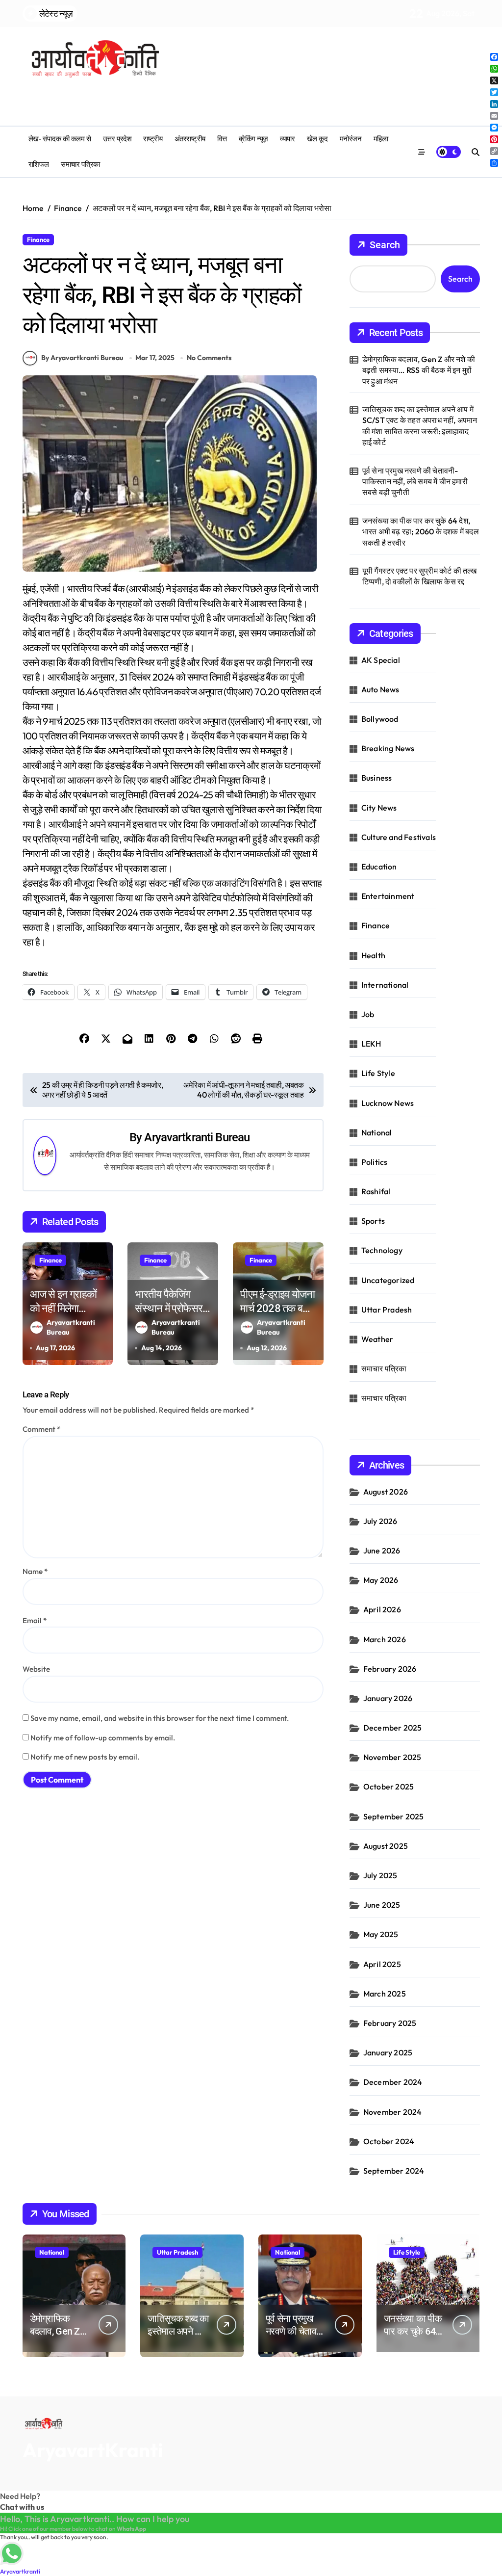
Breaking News (388, 748)
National (377, 1132)
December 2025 (393, 1728)
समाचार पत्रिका (80, 164)
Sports (373, 1221)
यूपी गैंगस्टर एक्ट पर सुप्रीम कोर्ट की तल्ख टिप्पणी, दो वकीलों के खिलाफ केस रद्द (420, 576)
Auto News (380, 689)
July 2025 (380, 1875)
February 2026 (390, 1669)
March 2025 (385, 1994)
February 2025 (390, 2023)
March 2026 (385, 1639)
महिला (381, 139)
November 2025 (392, 1757)
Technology (382, 1250)
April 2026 (382, 1609)
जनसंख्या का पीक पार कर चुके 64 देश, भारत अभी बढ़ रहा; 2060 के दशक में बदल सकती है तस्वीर (421, 532)
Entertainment (388, 896)
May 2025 (381, 1934)
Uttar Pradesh (387, 1310)
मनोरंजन (351, 139)
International (385, 985)
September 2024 (394, 2171)
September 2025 (394, 1816)
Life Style (378, 1073)
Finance (38, 239)
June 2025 (382, 1905)
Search (385, 245)
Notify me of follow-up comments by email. (103, 1738)
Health (373, 955)
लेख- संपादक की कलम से (60, 139)
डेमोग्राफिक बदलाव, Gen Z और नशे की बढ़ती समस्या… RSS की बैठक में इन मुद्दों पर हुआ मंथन (419, 370)
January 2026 (388, 1698)
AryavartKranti (93, 2450)
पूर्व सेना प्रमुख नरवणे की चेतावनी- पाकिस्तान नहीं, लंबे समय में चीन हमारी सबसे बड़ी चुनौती (415, 482)
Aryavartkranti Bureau (197, 1137)
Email (35, 1620)
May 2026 (381, 1580)
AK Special (381, 660)
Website (36, 1669)
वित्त (222, 139)
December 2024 (393, 2082)
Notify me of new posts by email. (85, 1757)
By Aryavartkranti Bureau (82, 358)
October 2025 (389, 1787)
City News (379, 808)
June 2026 (382, 1551)
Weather (377, 1339)
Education (379, 867)
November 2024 (393, 2112)
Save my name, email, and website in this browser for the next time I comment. (160, 1718)
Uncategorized (388, 1280)
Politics (375, 1162)
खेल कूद (317, 139)
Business (377, 778)
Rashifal (376, 1191)
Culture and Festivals (399, 837)
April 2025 (382, 1964)
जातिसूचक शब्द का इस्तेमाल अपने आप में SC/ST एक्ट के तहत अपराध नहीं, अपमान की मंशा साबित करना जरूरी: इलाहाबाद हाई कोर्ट (420, 426)
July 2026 (380, 1521)
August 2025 (386, 1846)
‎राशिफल (39, 164)
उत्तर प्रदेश (117, 139)
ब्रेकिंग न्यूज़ (253, 139)
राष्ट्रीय (153, 139)
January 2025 (388, 2052)
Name (35, 1571)
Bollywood (380, 719)
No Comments (209, 358)
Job (368, 1014)
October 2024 (389, 2141)
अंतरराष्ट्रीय (190, 139)
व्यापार (287, 139)
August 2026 (386, 1492)
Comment (41, 1429)
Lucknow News (388, 1103)
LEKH (371, 1044)
